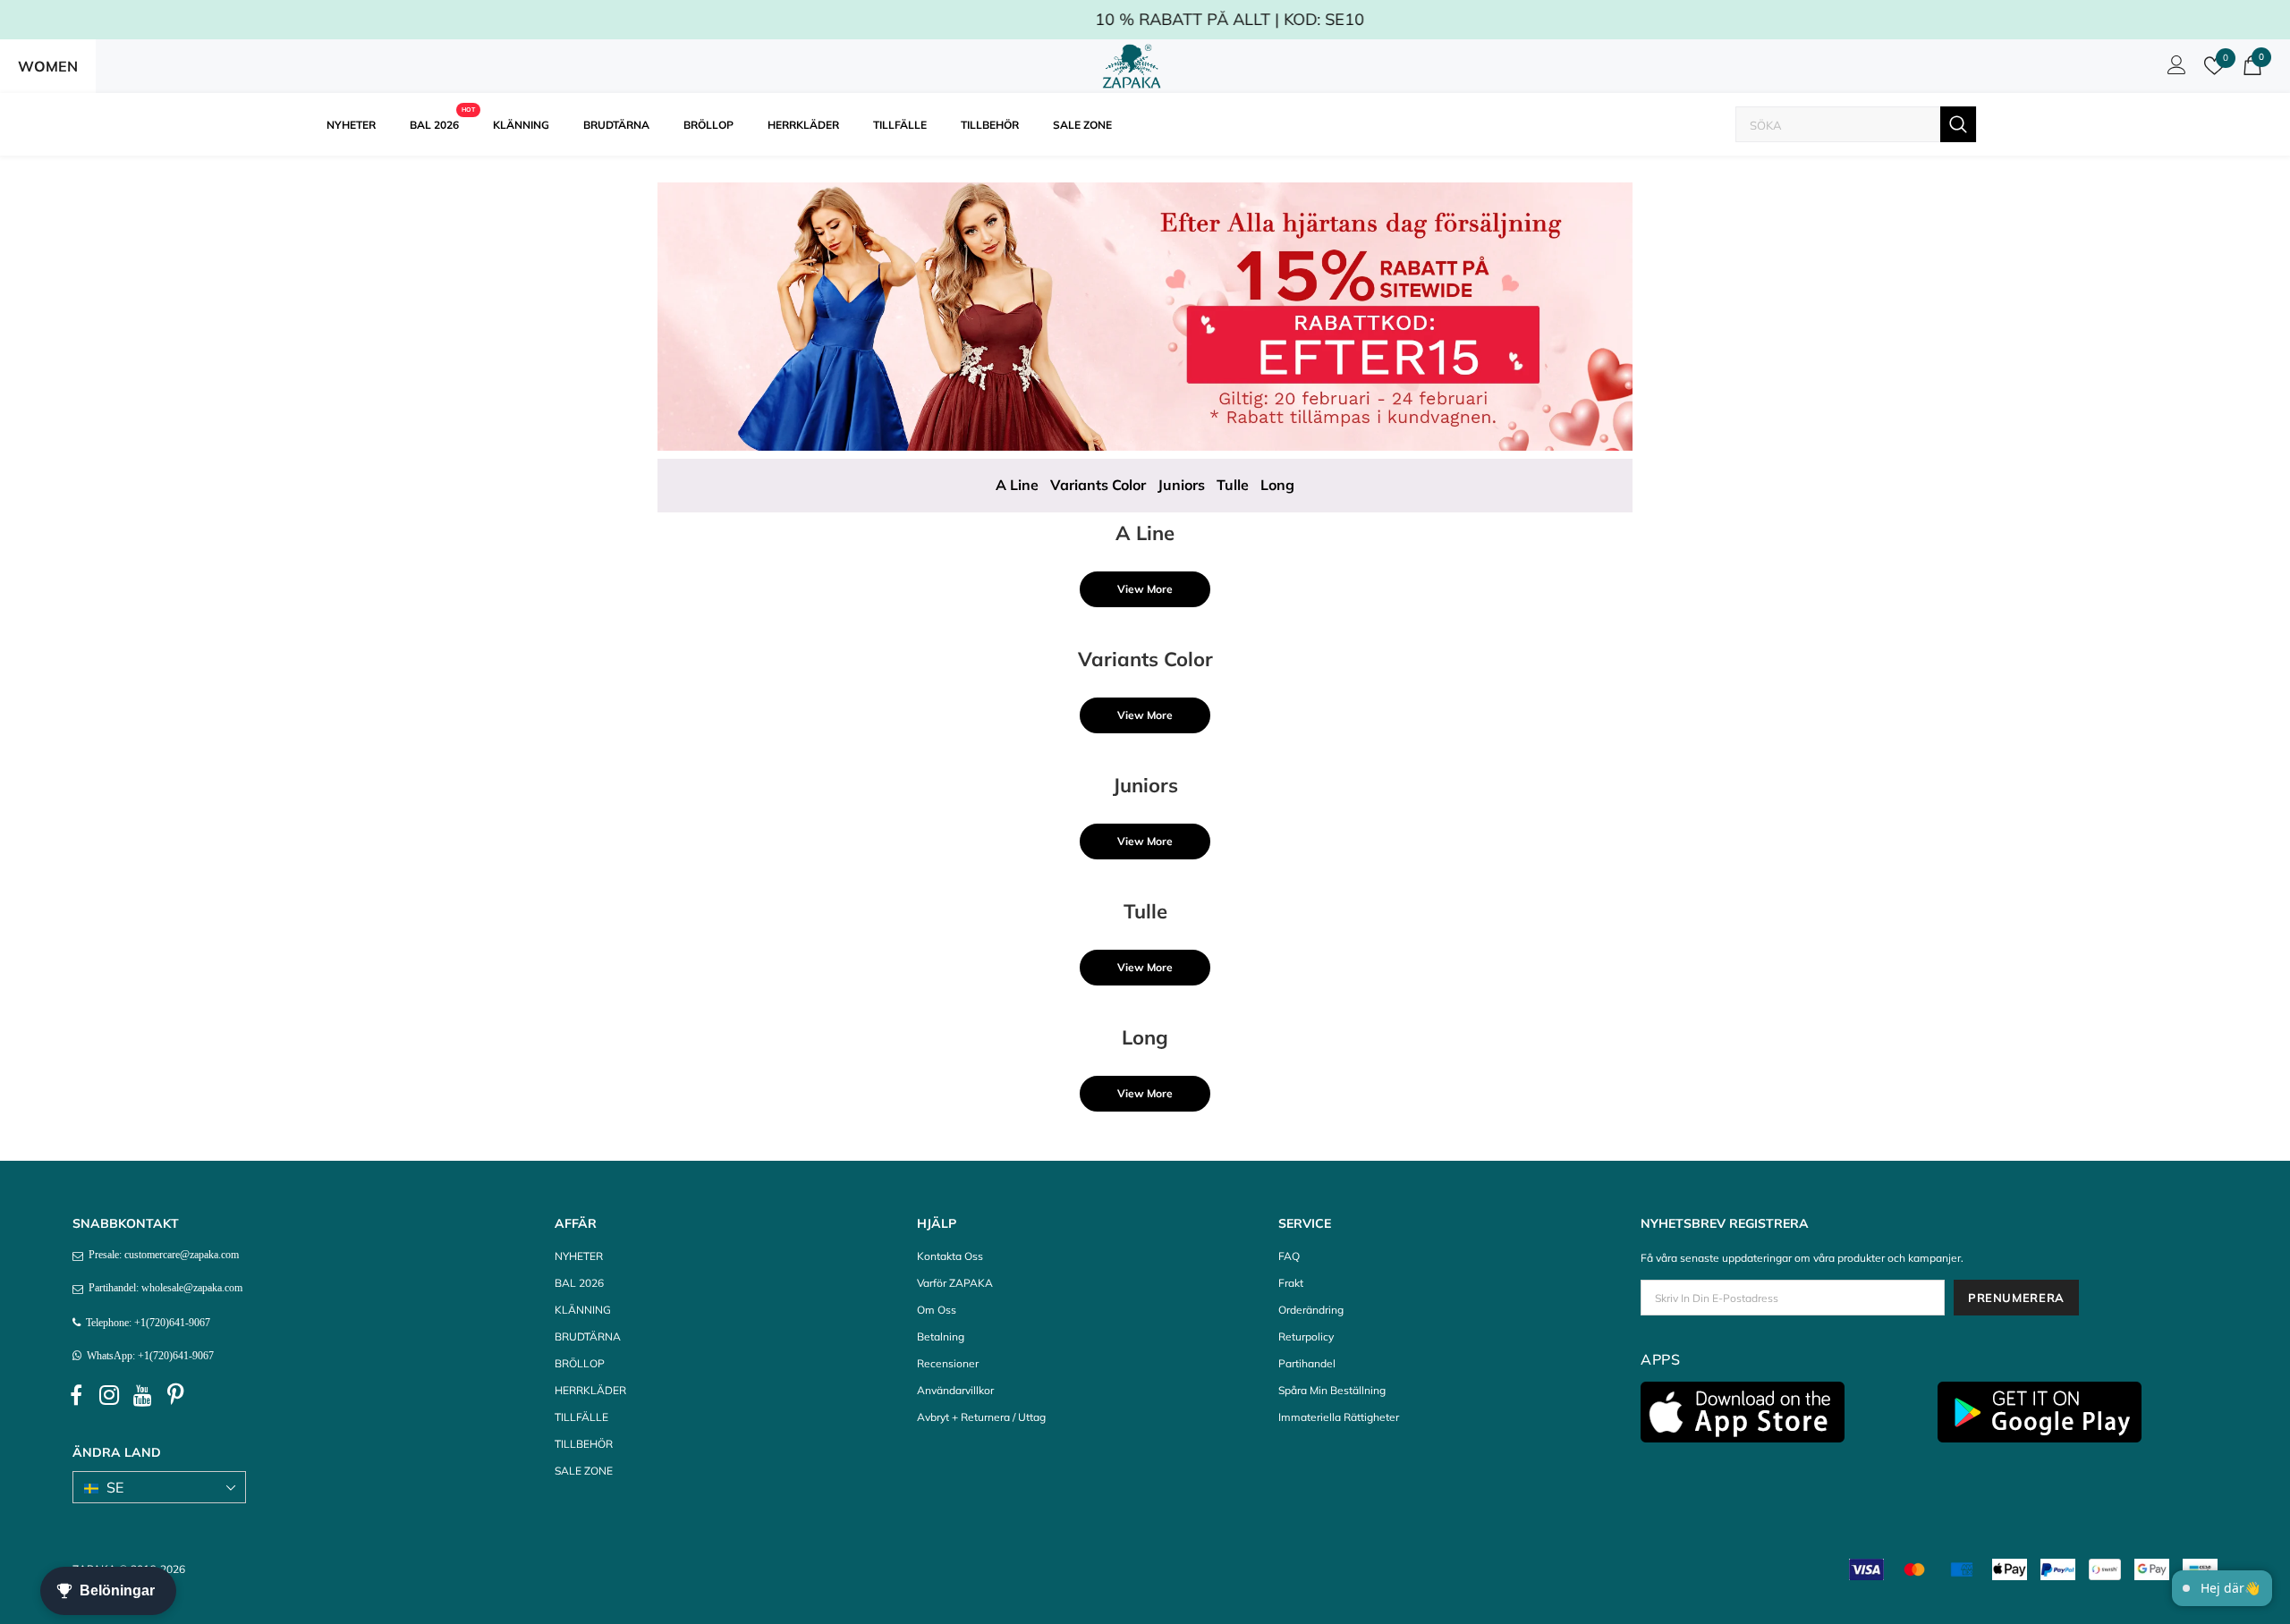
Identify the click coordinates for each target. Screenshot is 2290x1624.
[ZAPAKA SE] (1132, 66)
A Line (1017, 485)
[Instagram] (109, 1396)
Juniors (1181, 485)
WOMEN (48, 66)
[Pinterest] (175, 1396)
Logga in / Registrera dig (2174, 70)
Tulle (1233, 485)
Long (1277, 485)
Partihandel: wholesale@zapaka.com (163, 1288)
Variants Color (1098, 485)
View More (1145, 589)
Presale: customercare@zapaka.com (161, 1255)
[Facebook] (76, 1396)
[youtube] (142, 1396)
